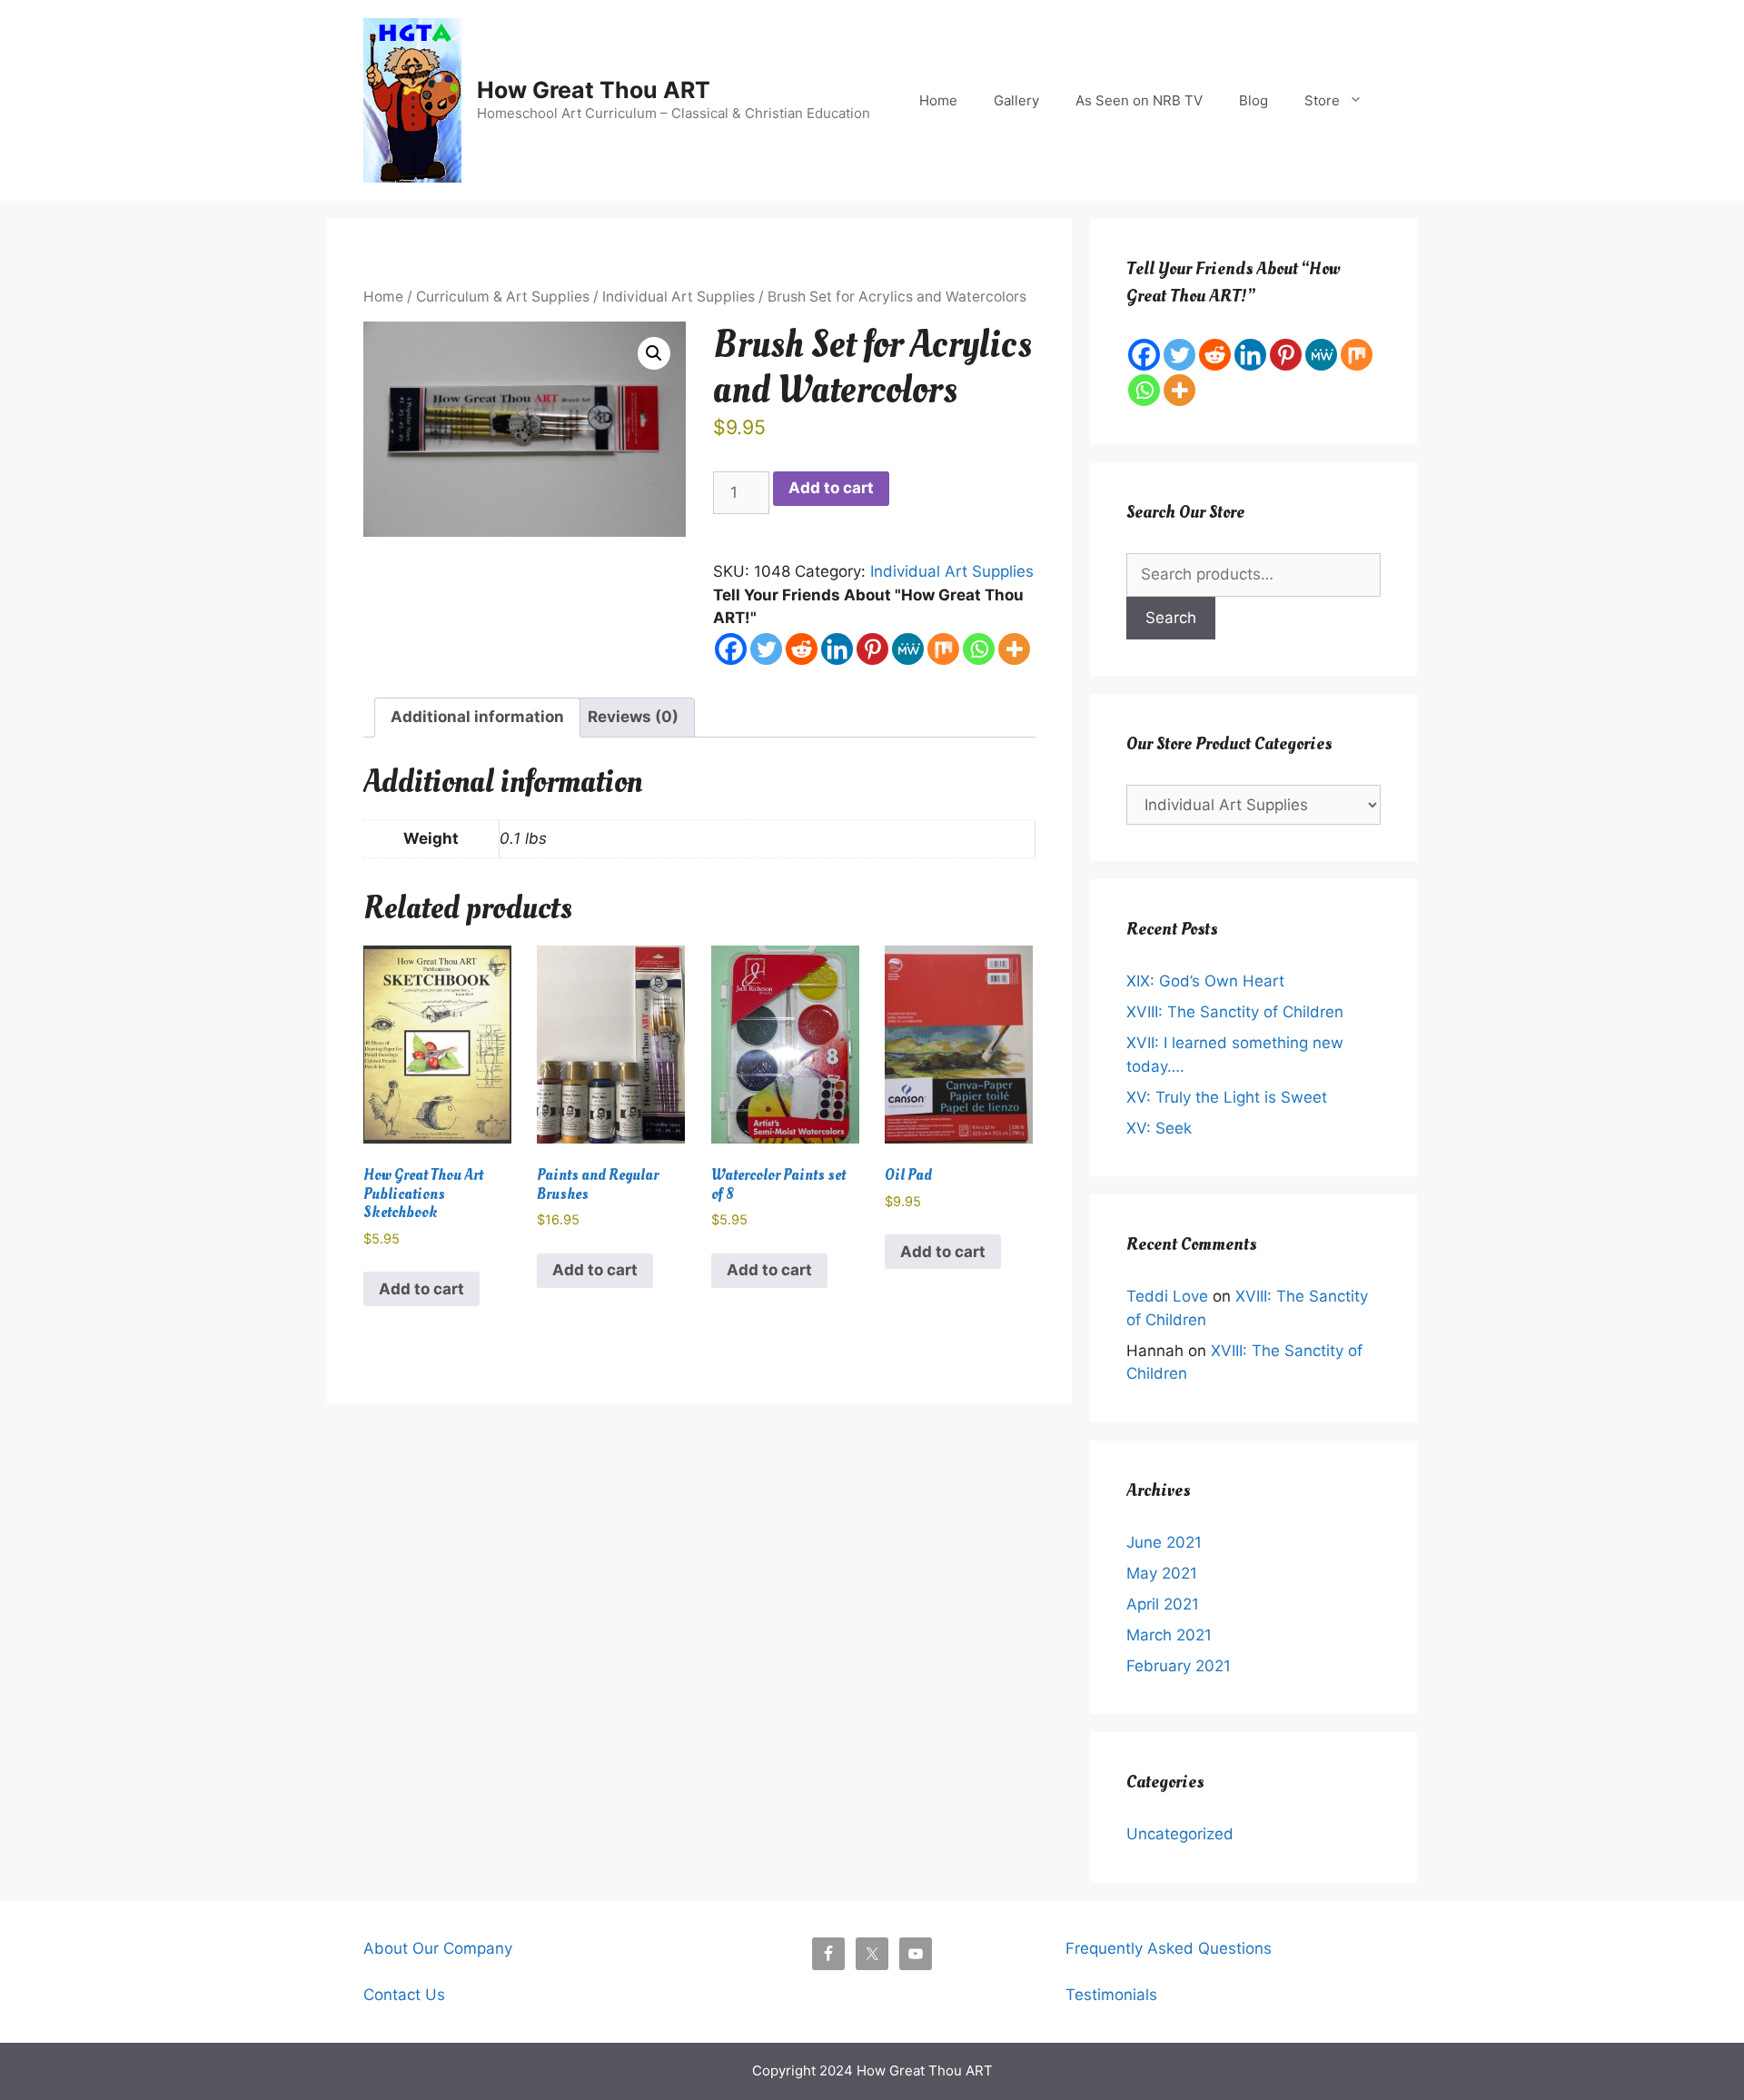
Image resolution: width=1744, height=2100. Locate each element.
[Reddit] (802, 649)
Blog (1253, 100)
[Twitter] (766, 649)
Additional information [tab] (477, 717)
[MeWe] (908, 649)
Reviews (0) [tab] (633, 717)
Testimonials (1111, 1995)
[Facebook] (731, 649)
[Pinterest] (872, 649)
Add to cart (831, 488)
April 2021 (1163, 1604)
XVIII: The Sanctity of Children (1235, 1012)
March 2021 (1169, 1635)
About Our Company (438, 1948)
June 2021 (1164, 1542)
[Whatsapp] (979, 649)
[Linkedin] (837, 649)
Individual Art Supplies (679, 297)
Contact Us (404, 1995)
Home (938, 100)
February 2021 (1179, 1666)
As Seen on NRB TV (1139, 100)
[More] (1014, 649)
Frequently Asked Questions (1169, 1948)
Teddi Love (1167, 1296)
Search (1171, 618)
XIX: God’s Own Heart (1205, 981)
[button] (654, 353)
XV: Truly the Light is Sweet (1227, 1097)
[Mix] (943, 649)
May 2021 (1162, 1573)
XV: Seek (1159, 1128)
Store (1322, 100)
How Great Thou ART (594, 90)
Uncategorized (1180, 1834)
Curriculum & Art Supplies (503, 297)
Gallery (1016, 100)
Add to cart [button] (421, 1289)
